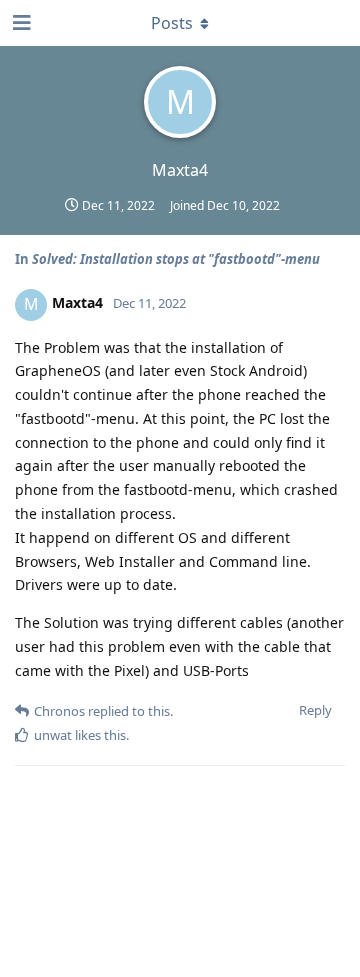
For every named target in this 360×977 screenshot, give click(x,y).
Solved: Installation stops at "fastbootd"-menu (176, 259)
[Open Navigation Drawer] (20, 23)
